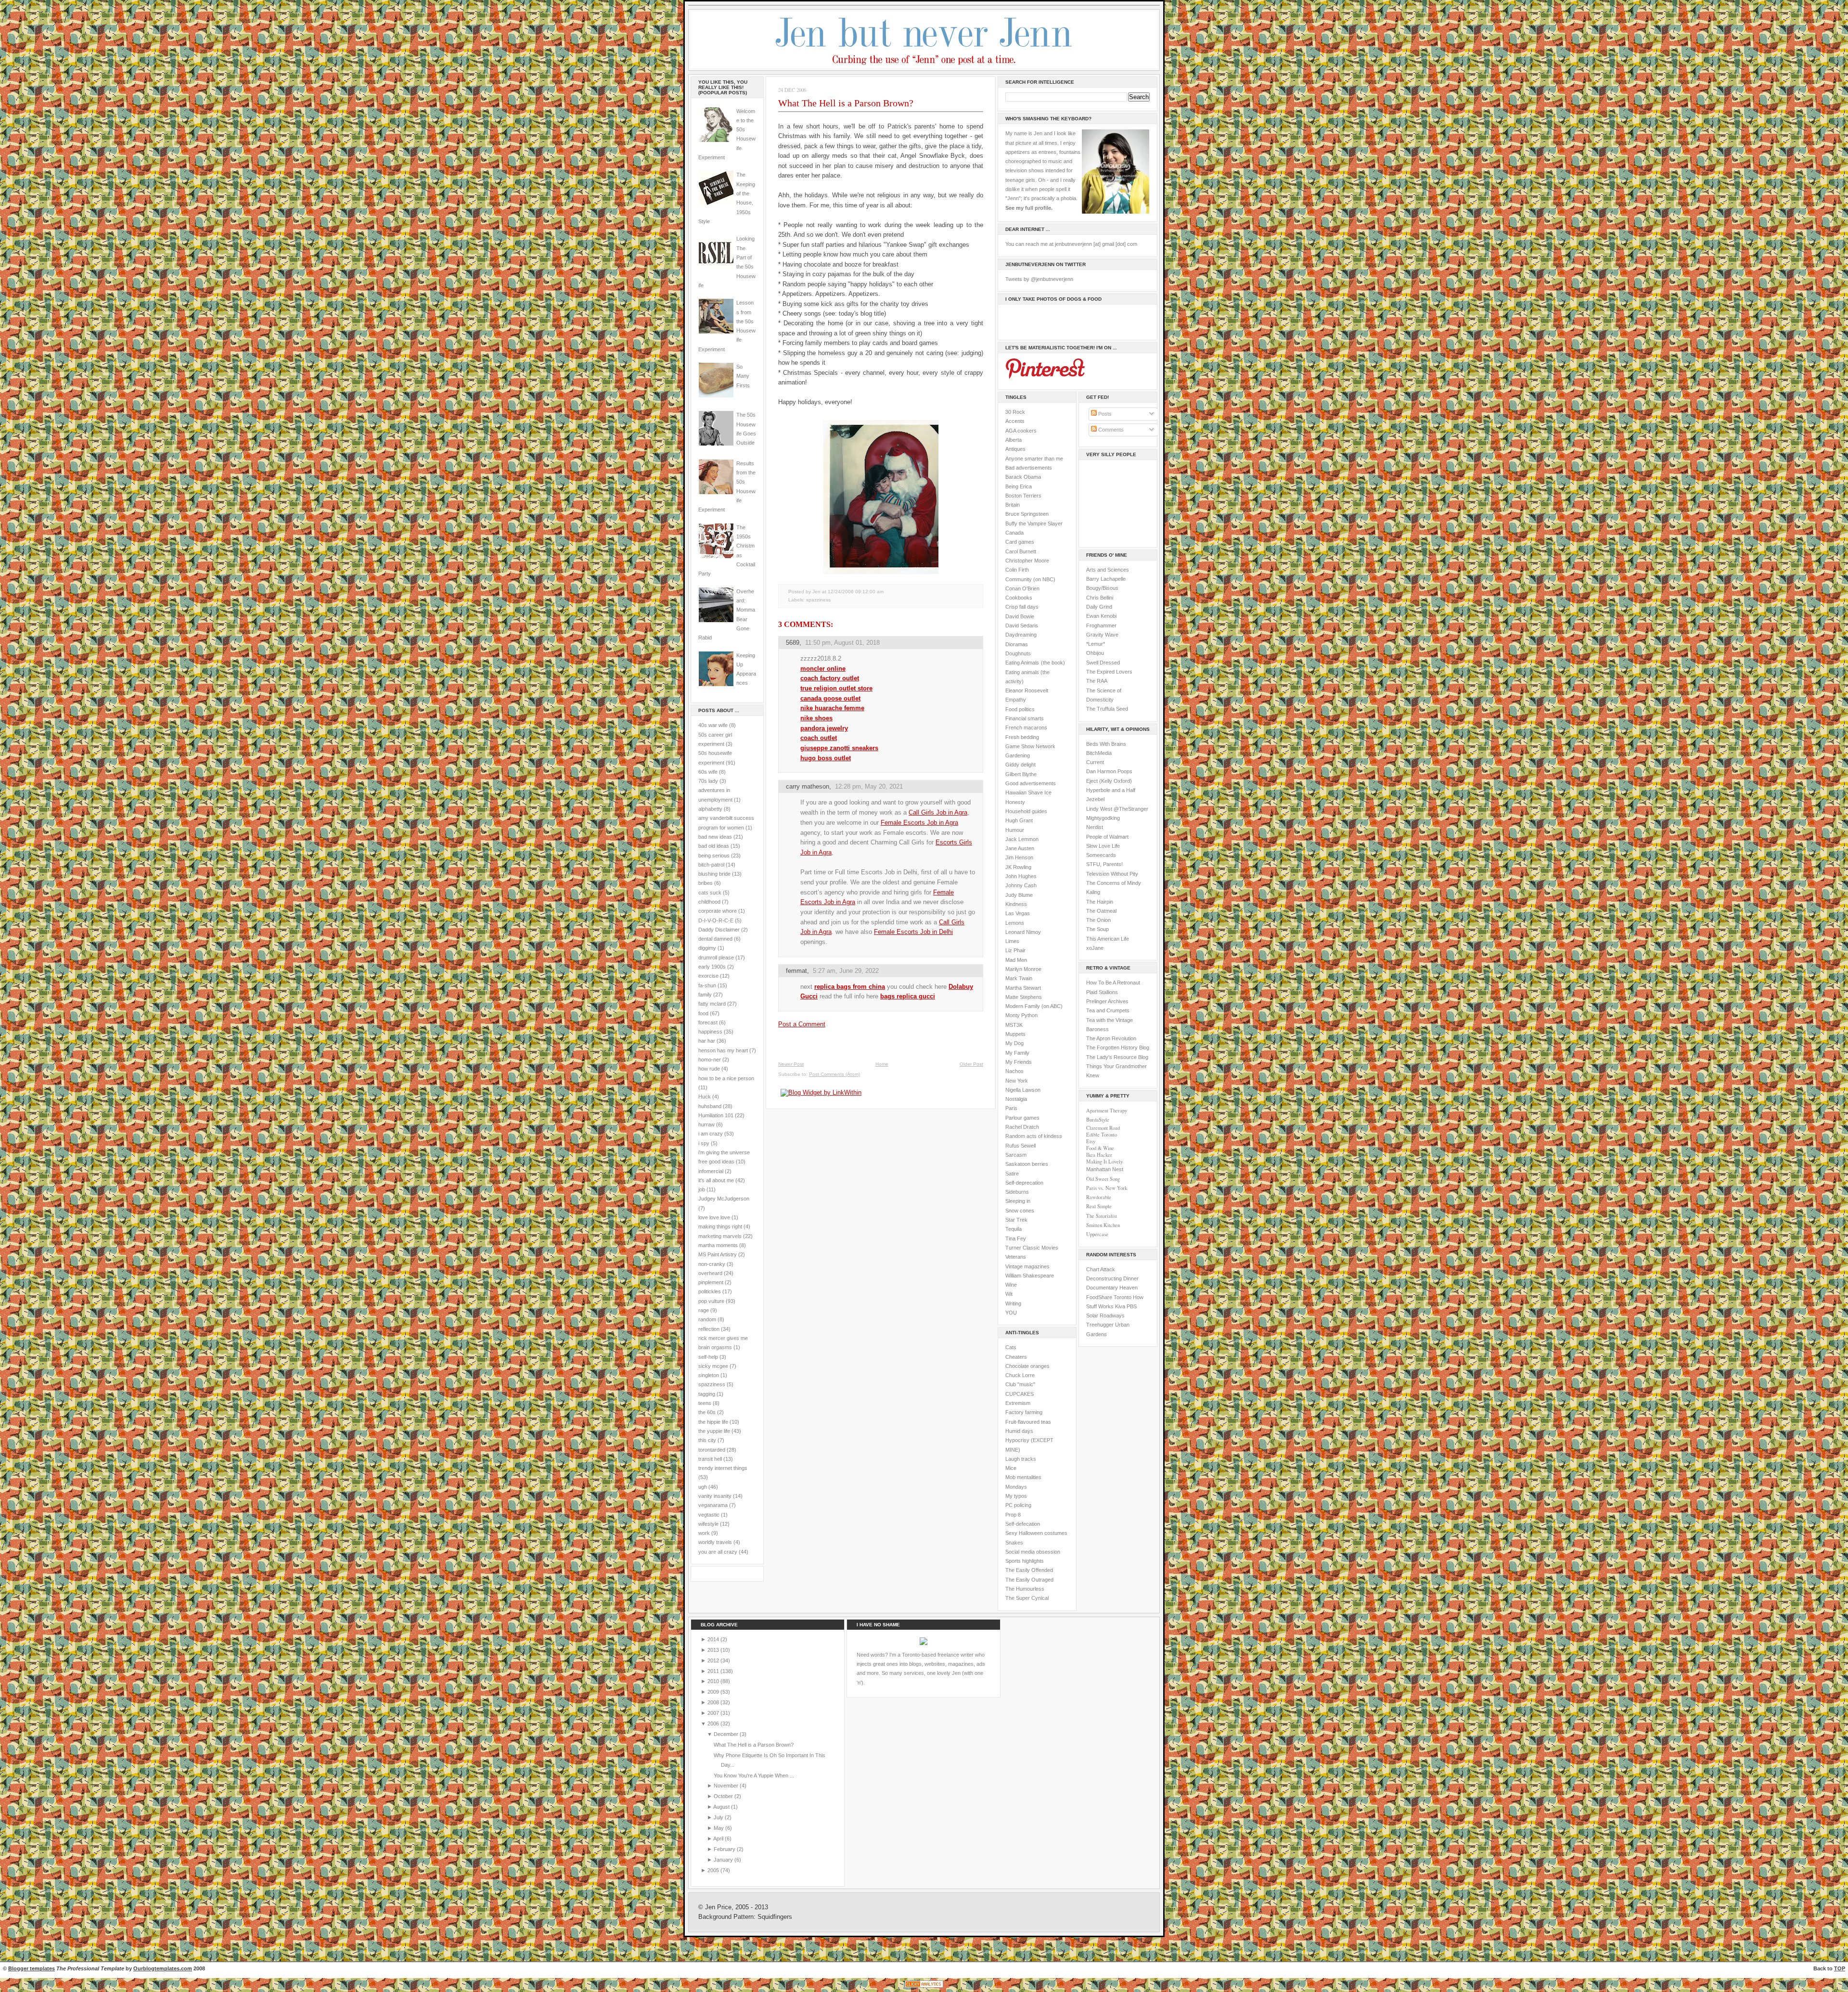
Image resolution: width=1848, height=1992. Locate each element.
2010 (714, 1681)
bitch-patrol (711, 865)
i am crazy (711, 1134)
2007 (714, 1713)
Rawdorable (1099, 1197)
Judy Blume (1019, 895)
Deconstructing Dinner (1112, 1278)
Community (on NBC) (1030, 579)
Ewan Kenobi (1101, 616)
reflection (709, 1329)
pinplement (711, 1282)
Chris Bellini (1100, 598)
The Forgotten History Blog (1118, 1047)
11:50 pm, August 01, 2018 (842, 643)
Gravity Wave (1102, 635)
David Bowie (1020, 616)
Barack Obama (1023, 477)
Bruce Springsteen (1027, 514)
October (724, 1796)
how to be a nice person (726, 1078)
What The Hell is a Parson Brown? (846, 103)
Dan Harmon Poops (1109, 771)
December (727, 1734)
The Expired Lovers (1109, 672)
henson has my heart (723, 1050)
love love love (714, 1217)
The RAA (1097, 681)
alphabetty (710, 809)
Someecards (1101, 855)
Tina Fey (1016, 1239)
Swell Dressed (1103, 663)
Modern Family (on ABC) (1034, 1006)
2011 (714, 1671)
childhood (709, 902)
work (704, 1533)
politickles (710, 1291)
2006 (714, 1724)
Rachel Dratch (1022, 1127)
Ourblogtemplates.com (163, 1968)
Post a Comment (802, 1024)
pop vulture (711, 1301)
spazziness (712, 1384)
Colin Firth (1017, 570)
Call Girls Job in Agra (938, 812)
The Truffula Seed (1107, 709)
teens (705, 1403)
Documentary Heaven (1112, 1288)
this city (707, 1440)
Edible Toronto (1102, 1135)
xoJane (1095, 948)
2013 (714, 1650)
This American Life (1108, 939)
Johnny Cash (1021, 885)
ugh (703, 1487)
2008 (714, 1702)
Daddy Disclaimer (719, 930)
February (725, 1849)
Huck (705, 1097)
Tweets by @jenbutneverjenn (1039, 279)
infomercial (711, 1171)
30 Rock (1015, 412)
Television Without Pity (1112, 874)
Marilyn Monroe (1023, 969)
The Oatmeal (1101, 911)
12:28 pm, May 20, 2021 (869, 786)
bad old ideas (714, 846)
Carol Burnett (1021, 551)
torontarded (712, 1450)
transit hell (710, 1459)
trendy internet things (723, 1468)
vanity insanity (715, 1496)
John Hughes (1021, 876)
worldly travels (715, 1542)
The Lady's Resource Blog (1117, 1057)
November (727, 1786)
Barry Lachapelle (1106, 579)
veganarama (713, 1505)
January (724, 1860)
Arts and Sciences (1108, 570)
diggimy (707, 948)
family (705, 995)
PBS (1132, 1306)
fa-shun (707, 985)
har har (707, 1041)
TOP (1840, 1968)
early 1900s (712, 967)
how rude (709, 1069)
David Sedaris (1022, 626)
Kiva (1120, 1306)
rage (704, 1310)
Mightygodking (1103, 818)
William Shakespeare (1030, 1276)
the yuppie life (714, 1431)
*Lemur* (1096, 644)
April (719, 1839)
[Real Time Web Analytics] (924, 1987)
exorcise (708, 976)
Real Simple (1099, 1206)
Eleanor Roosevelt (1027, 690)
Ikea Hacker (1099, 1155)
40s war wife (713, 725)
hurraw (706, 1124)
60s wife (708, 772)
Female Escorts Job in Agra (919, 823)
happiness (710, 1032)
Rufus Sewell (1020, 1146)
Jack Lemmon (1022, 839)
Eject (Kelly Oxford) (1109, 781)
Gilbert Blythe (1021, 774)
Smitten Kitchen (1103, 1225)
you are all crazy (718, 1552)
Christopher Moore (1027, 561)
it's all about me (716, 1180)
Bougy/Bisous (1102, 588)
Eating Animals (1022, 663)
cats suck (710, 893)
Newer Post (791, 1064)
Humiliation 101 (716, 1115)
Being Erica (1019, 486)
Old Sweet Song (1103, 1179)
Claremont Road (1103, 1128)
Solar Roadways (1105, 1315)
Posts (1104, 414)
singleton (709, 1375)
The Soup (1097, 929)
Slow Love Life (1103, 846)
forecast (708, 1022)
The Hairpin (1100, 902)
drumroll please (716, 958)
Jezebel (1095, 799)
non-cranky (712, 1264)
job (702, 1189)
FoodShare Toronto (1109, 1297)
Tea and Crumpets (1108, 1010)
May (719, 1828)
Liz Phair (1015, 950)
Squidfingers (775, 1917)
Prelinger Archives (1107, 1001)
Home (882, 1064)
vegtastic (709, 1515)
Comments (1110, 430)
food (703, 1013)
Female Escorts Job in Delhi (913, 932)
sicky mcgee (713, 1366)
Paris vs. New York (1107, 1188)
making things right (720, 1226)
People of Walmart (1107, 837)
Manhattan (1105, 1169)
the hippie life (713, 1422)
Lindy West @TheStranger (1117, 809)
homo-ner (710, 1060)
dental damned (715, 939)
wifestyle (708, 1524)
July (719, 1817)
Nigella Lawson (1023, 1090)
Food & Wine (1100, 1148)
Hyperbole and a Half (1111, 790)
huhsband (710, 1106)
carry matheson (808, 786)
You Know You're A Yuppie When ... (754, 1775)
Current (1095, 762)
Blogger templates (32, 1968)
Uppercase (1097, 1234)
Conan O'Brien (1022, 588)
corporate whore (718, 911)
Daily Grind (1099, 607)
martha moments (718, 1245)
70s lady (708, 781)
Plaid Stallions (1102, 992)
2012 (714, 1660)
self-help (708, 1357)
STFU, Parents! (1104, 864)
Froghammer (1101, 626)
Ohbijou (1095, 653)
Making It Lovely (1104, 1162)
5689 (793, 643)
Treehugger (1100, 1325)
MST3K (1014, 1025)
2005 (714, 1870)
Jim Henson (1019, 857)
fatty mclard (712, 1004)
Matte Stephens (1024, 997)
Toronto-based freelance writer (938, 1655)
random (707, 1319)
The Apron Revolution (1111, 1038)
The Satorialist (1102, 1216)
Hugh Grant (1019, 820)
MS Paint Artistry (718, 1254)
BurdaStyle (1098, 1120)
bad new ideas (715, 837)
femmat (796, 971)
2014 (714, 1639)
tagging (707, 1394)
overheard (710, 1273)
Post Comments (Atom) (834, 1074)
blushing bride (714, 874)
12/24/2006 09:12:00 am (856, 592)
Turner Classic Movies (1032, 1248)
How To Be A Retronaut (1113, 983)
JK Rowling (1018, 867)
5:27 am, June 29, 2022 (846, 971)
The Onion (1098, 920)
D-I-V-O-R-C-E (716, 920)
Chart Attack (1101, 1269)
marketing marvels (720, 1236)
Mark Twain (1019, 978)
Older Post (971, 1064)
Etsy (1091, 1141)
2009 (714, 1692)
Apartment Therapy (1107, 1111)
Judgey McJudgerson (724, 1199)
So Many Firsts (743, 376)
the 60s (707, 1412)
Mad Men (1016, 960)
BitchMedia (1099, 753)
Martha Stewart (1023, 988)
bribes (706, 883)
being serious (714, 856)
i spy (704, 1143)
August (722, 1807)
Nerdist (1095, 827)
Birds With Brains (1106, 744)
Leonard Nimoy (1023, 932)
